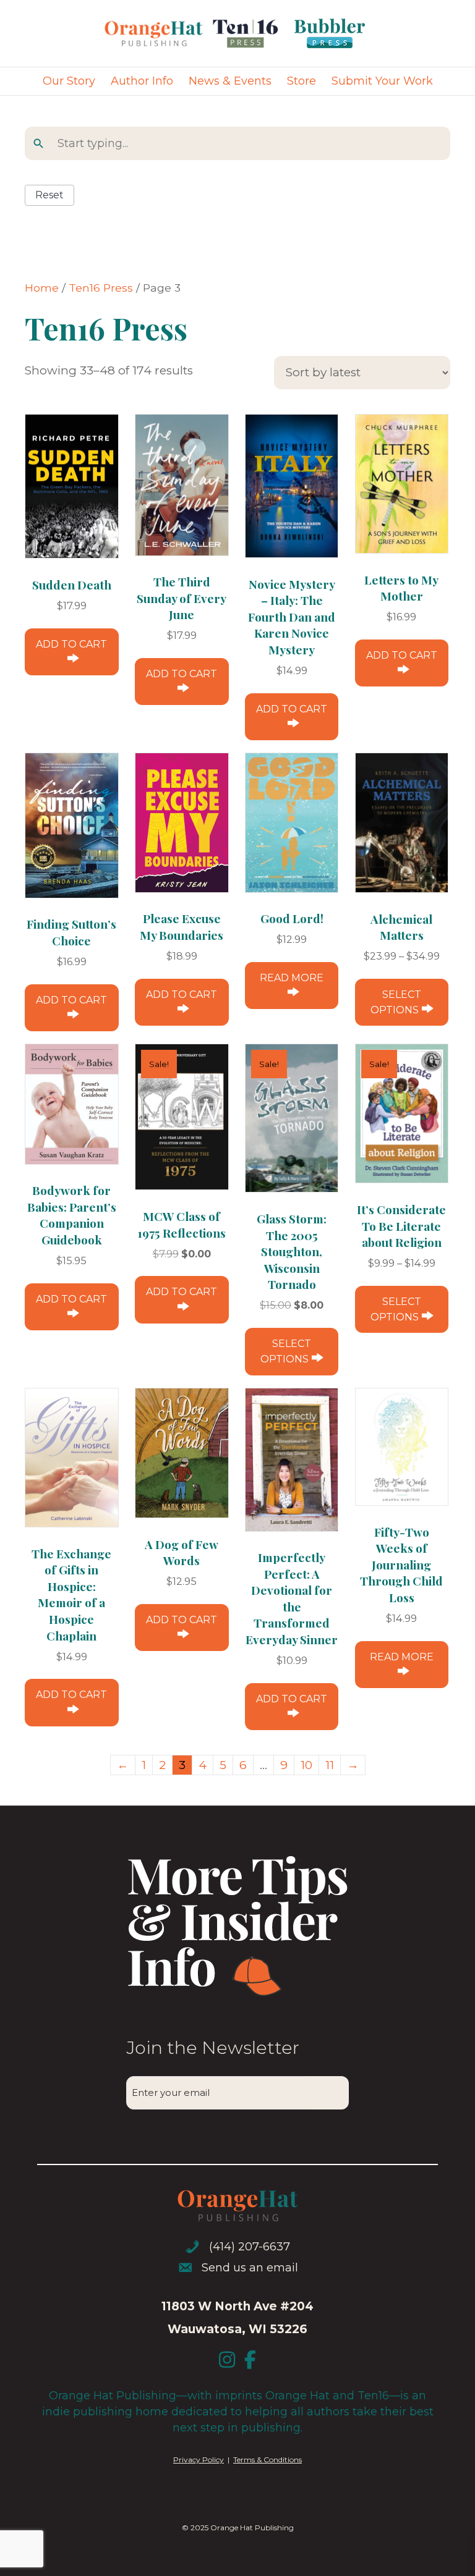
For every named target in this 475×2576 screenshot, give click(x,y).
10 (306, 1765)
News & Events (230, 81)
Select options (396, 1002)
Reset (49, 195)
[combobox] (246, 143)
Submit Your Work (382, 81)
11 (330, 1765)
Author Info (142, 81)
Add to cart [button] (71, 644)
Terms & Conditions (267, 2460)
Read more (292, 978)
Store (302, 81)
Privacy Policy (199, 2460)
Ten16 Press (101, 288)
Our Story (69, 81)
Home (42, 288)
